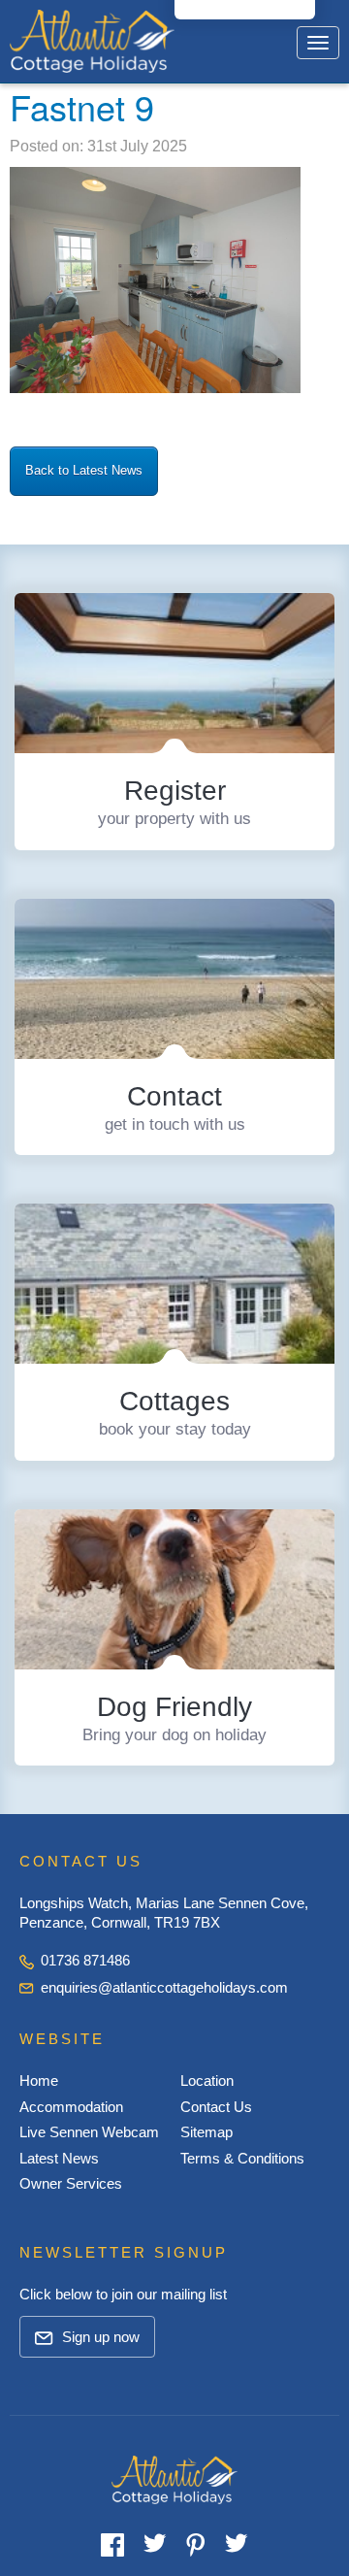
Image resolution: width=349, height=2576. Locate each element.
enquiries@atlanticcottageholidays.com (164, 1987)
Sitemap (206, 2132)
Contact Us (216, 2107)
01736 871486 (83, 1960)
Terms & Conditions (242, 2158)
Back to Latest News (84, 470)
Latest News (59, 2158)
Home (39, 2081)
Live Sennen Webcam (89, 2132)
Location (207, 2081)
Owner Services (71, 2183)
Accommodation (71, 2107)
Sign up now (99, 2337)
